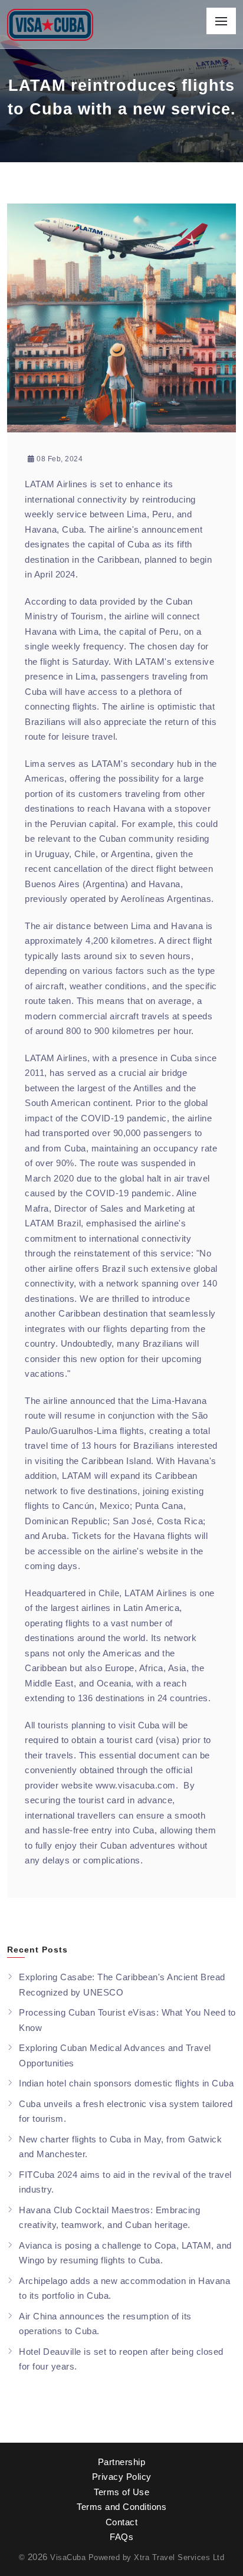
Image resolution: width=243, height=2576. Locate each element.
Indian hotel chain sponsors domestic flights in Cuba (126, 2083)
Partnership (122, 2462)
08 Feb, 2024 (59, 459)
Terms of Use (121, 2492)
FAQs (121, 2537)
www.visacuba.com (136, 1785)
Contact (122, 2522)
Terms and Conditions (121, 2507)
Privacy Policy (122, 2477)
